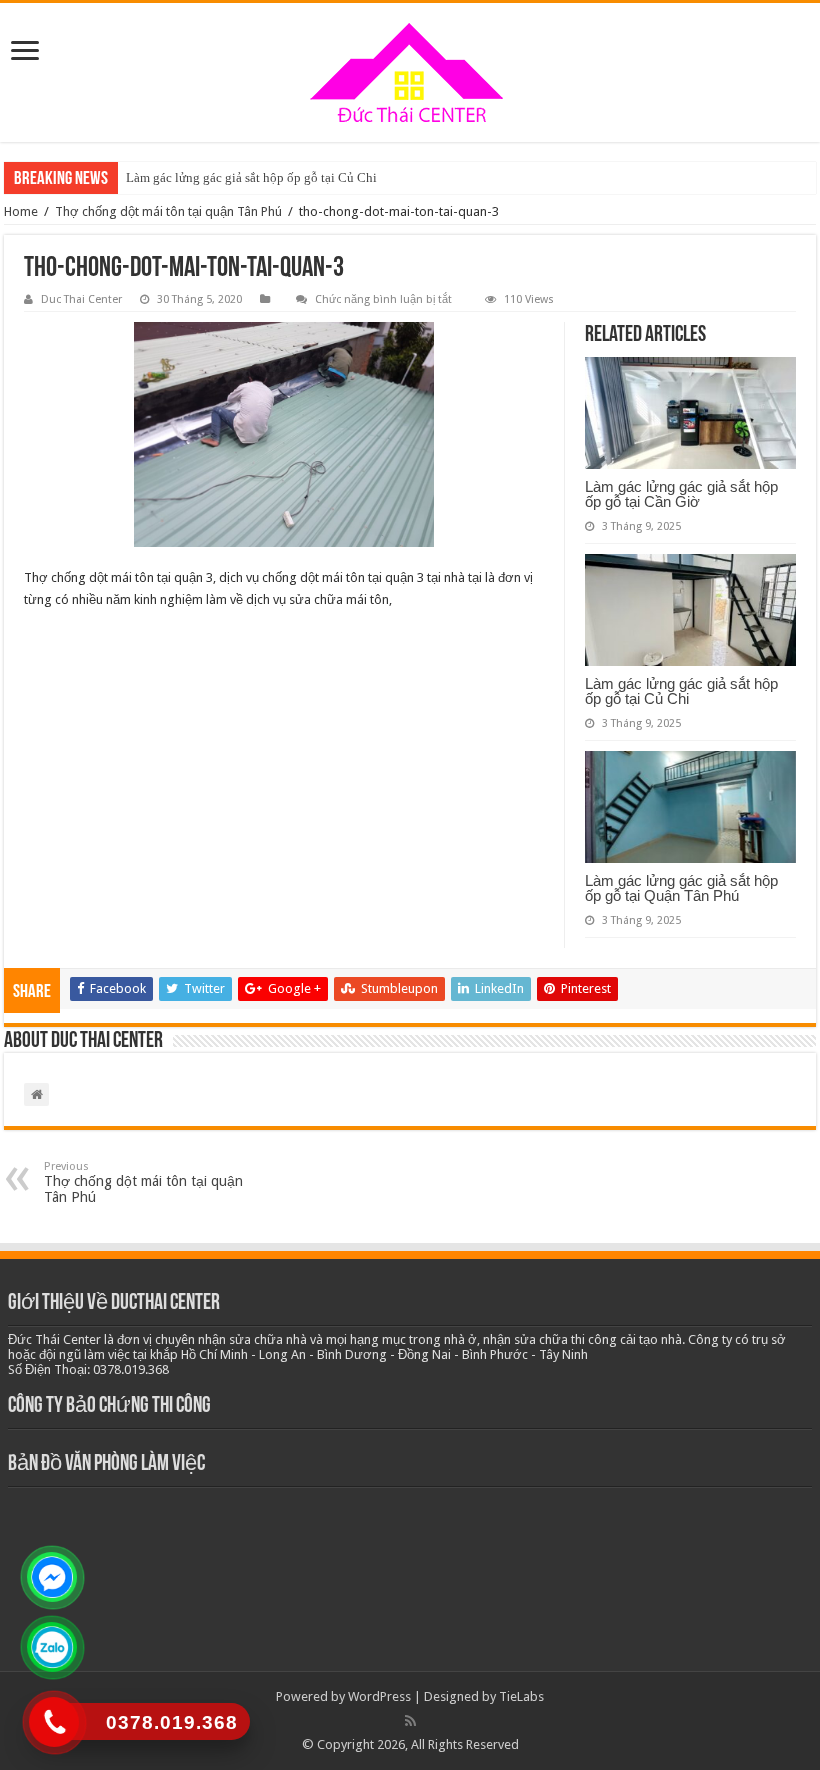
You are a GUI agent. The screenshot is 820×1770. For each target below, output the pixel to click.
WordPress (379, 1696)
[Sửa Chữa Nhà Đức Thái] (410, 72)
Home (21, 211)
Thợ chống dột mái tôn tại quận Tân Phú (168, 211)
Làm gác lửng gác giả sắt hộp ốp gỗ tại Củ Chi (251, 177)
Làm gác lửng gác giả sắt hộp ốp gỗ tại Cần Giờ (681, 494)
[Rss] (410, 1721)
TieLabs (521, 1696)
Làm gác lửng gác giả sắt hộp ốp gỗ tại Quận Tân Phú (681, 888)
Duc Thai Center (81, 299)
